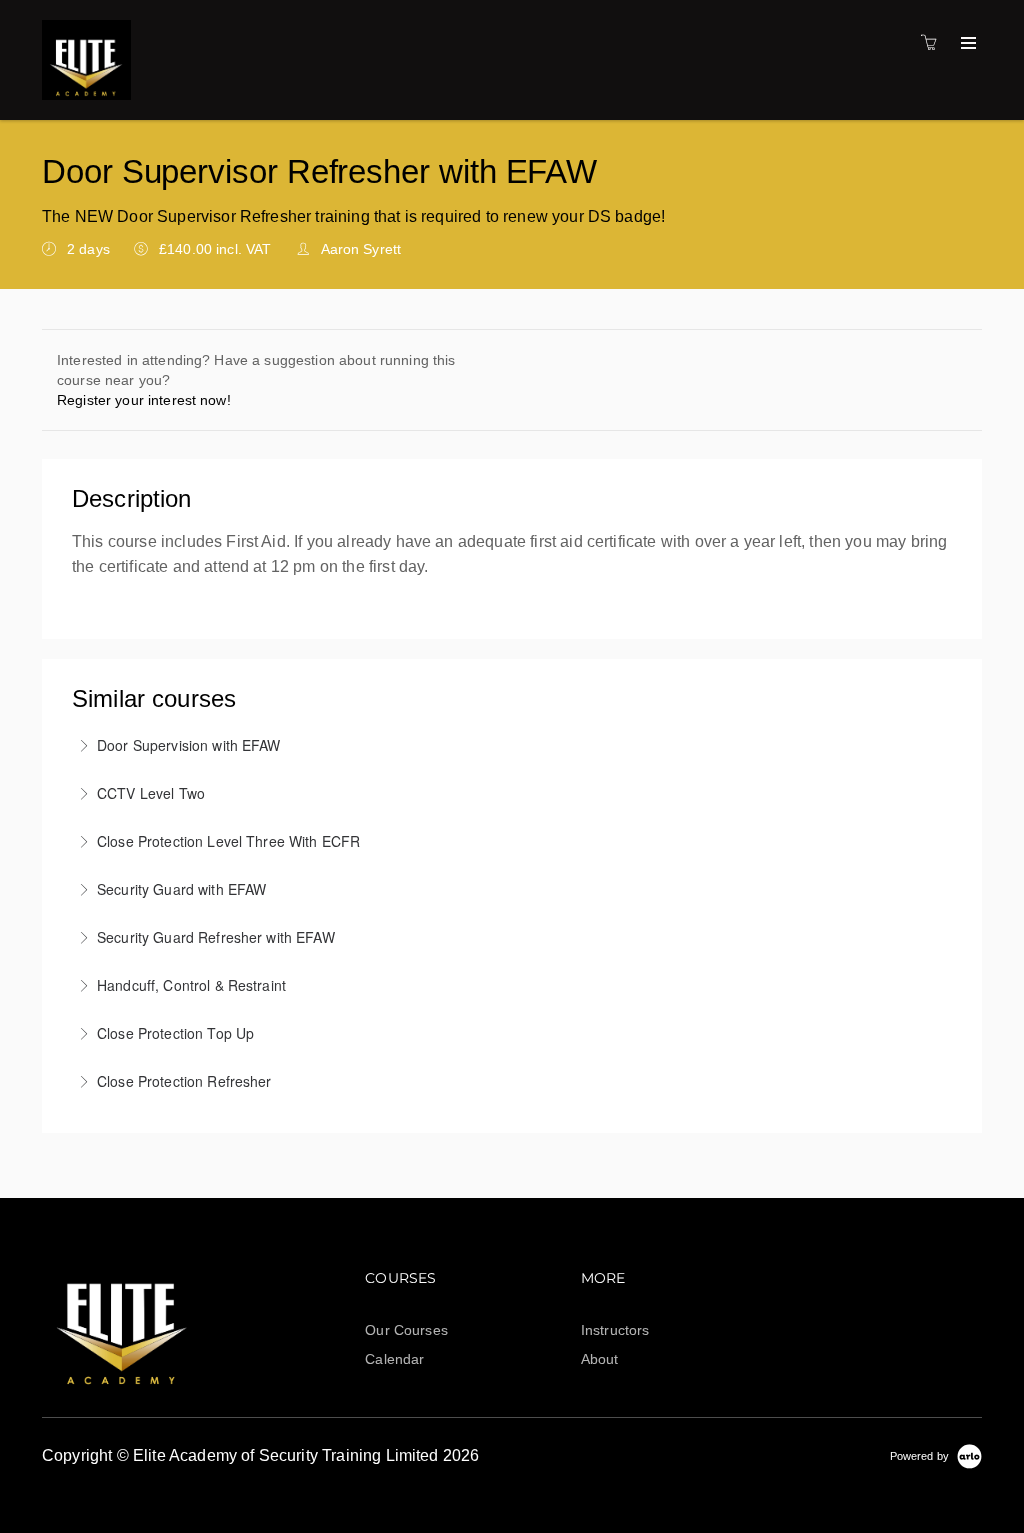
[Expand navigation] (966, 44)
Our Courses (406, 1330)
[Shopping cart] (934, 43)
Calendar (394, 1359)
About (600, 1359)
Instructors (615, 1330)
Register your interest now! (144, 400)
